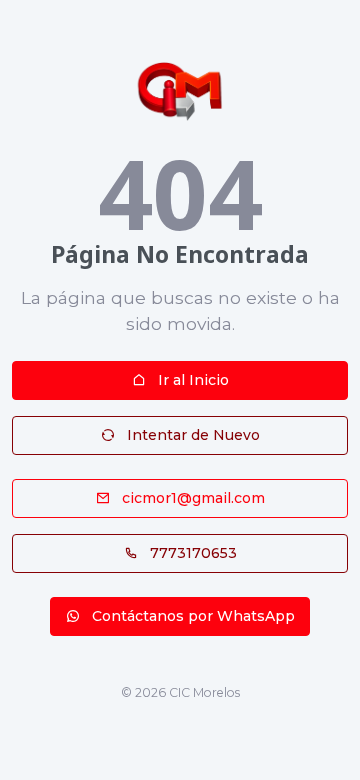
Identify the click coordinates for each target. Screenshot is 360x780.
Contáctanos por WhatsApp (191, 616)
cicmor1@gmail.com (191, 498)
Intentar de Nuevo (191, 435)
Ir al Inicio (191, 380)
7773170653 (191, 553)
